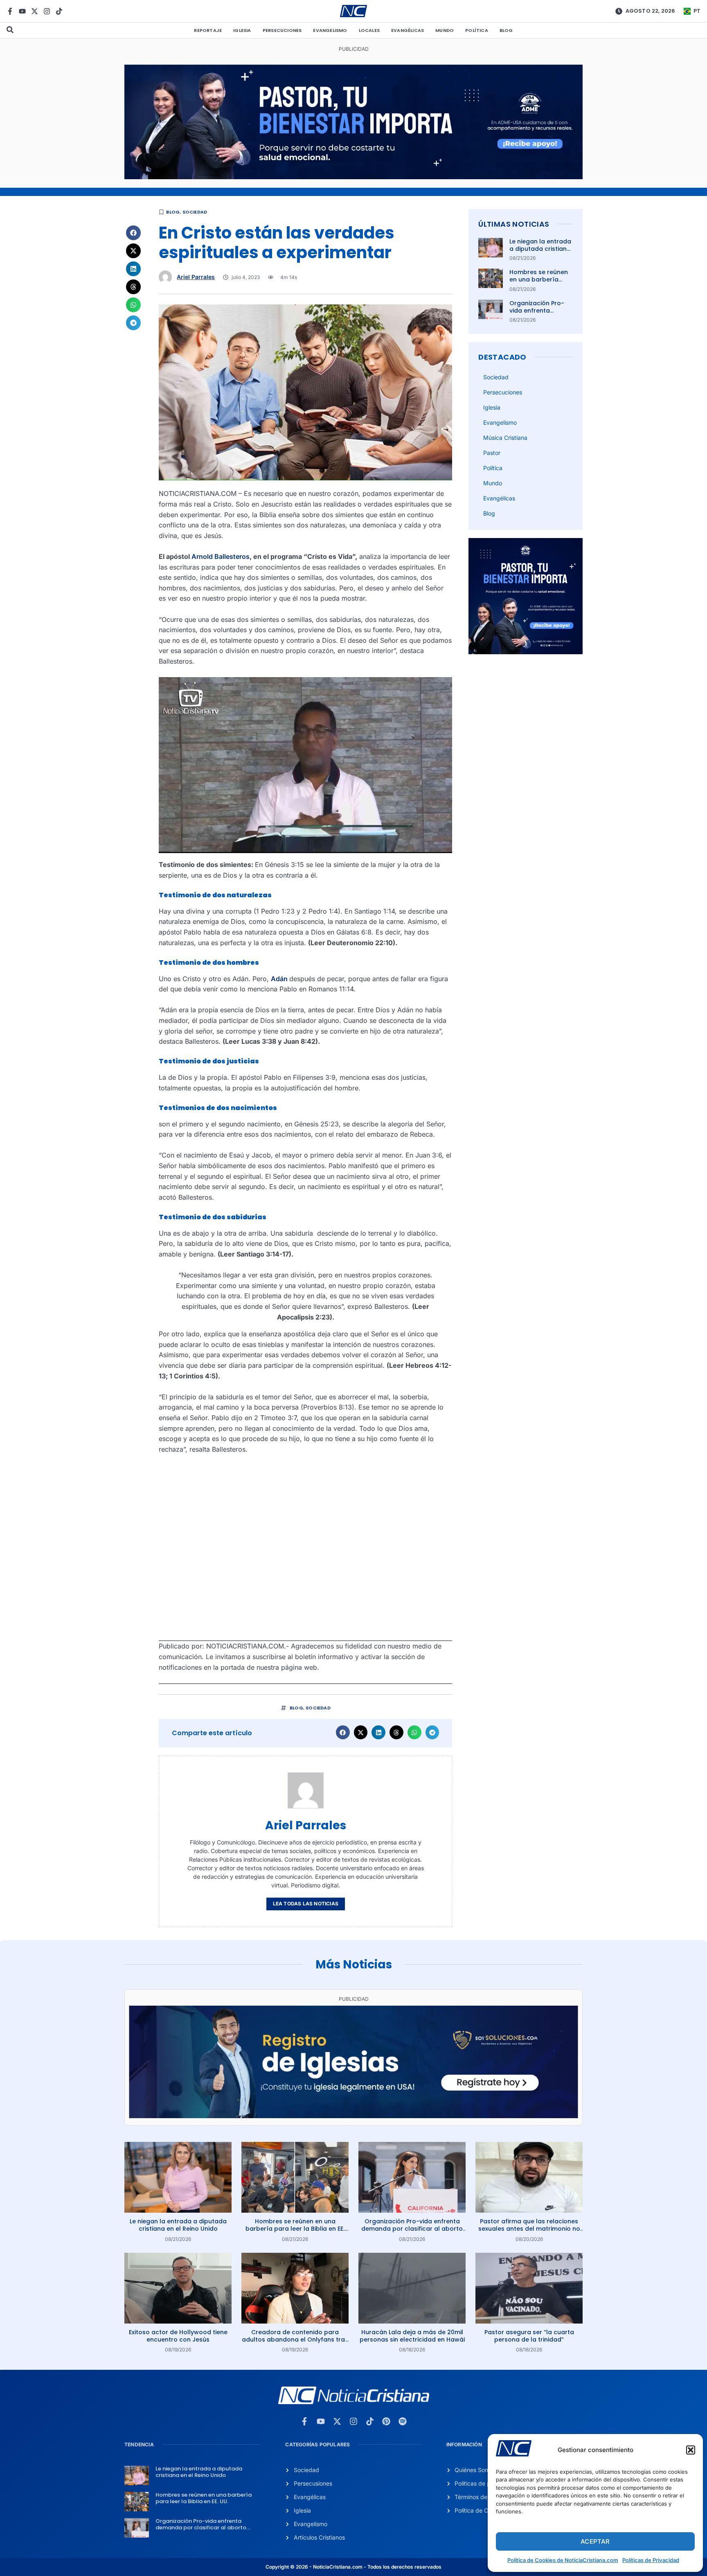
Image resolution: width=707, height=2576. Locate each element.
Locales (369, 30)
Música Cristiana (505, 438)
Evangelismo (330, 30)
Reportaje (208, 30)
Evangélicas (408, 30)
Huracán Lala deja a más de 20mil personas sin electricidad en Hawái (412, 2336)
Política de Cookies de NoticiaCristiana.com (563, 2560)
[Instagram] (47, 11)
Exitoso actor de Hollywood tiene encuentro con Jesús (178, 2336)
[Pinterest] (386, 2421)
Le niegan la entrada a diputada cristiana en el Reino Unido (540, 249)
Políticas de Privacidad (651, 2560)
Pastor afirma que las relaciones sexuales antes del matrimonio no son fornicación (529, 2229)
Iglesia (242, 30)
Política (477, 30)
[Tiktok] (59, 11)
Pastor (492, 453)
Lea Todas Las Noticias (306, 1904)
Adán (280, 979)
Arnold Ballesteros (221, 556)
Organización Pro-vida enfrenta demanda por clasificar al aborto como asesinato (412, 2229)
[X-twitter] (35, 11)
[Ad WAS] (353, 2116)
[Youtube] (22, 11)
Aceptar (595, 2541)
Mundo (445, 30)
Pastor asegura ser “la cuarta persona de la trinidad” (529, 2336)
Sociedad (195, 212)
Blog (506, 30)
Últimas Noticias (514, 224)
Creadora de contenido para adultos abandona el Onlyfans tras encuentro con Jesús (295, 2340)
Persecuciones (282, 30)
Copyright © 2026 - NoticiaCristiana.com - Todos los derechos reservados (353, 2567)
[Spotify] (403, 2421)
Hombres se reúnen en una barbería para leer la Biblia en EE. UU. (540, 283)
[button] (691, 2450)
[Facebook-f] (10, 11)
